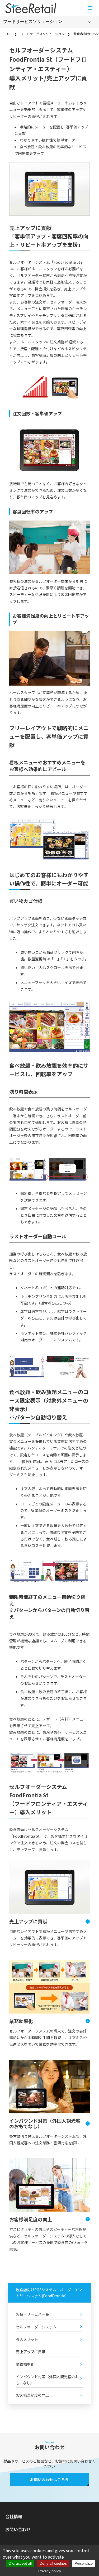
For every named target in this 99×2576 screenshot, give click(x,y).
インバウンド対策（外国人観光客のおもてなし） (45, 2124)
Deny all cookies (53, 2563)
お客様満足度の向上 (31, 2219)
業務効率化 (21, 2021)
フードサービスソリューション (33, 21)
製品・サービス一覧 (32, 2314)
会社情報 (14, 2516)
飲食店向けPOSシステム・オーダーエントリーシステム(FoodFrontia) (49, 2293)
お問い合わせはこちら (49, 2479)
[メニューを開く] (90, 8)
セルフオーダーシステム (36, 2327)
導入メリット (27, 2339)
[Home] (31, 8)
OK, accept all (20, 2563)
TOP (8, 34)
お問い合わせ (18, 2529)
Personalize (84, 2563)
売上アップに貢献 (28, 1921)
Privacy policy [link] (50, 2571)
